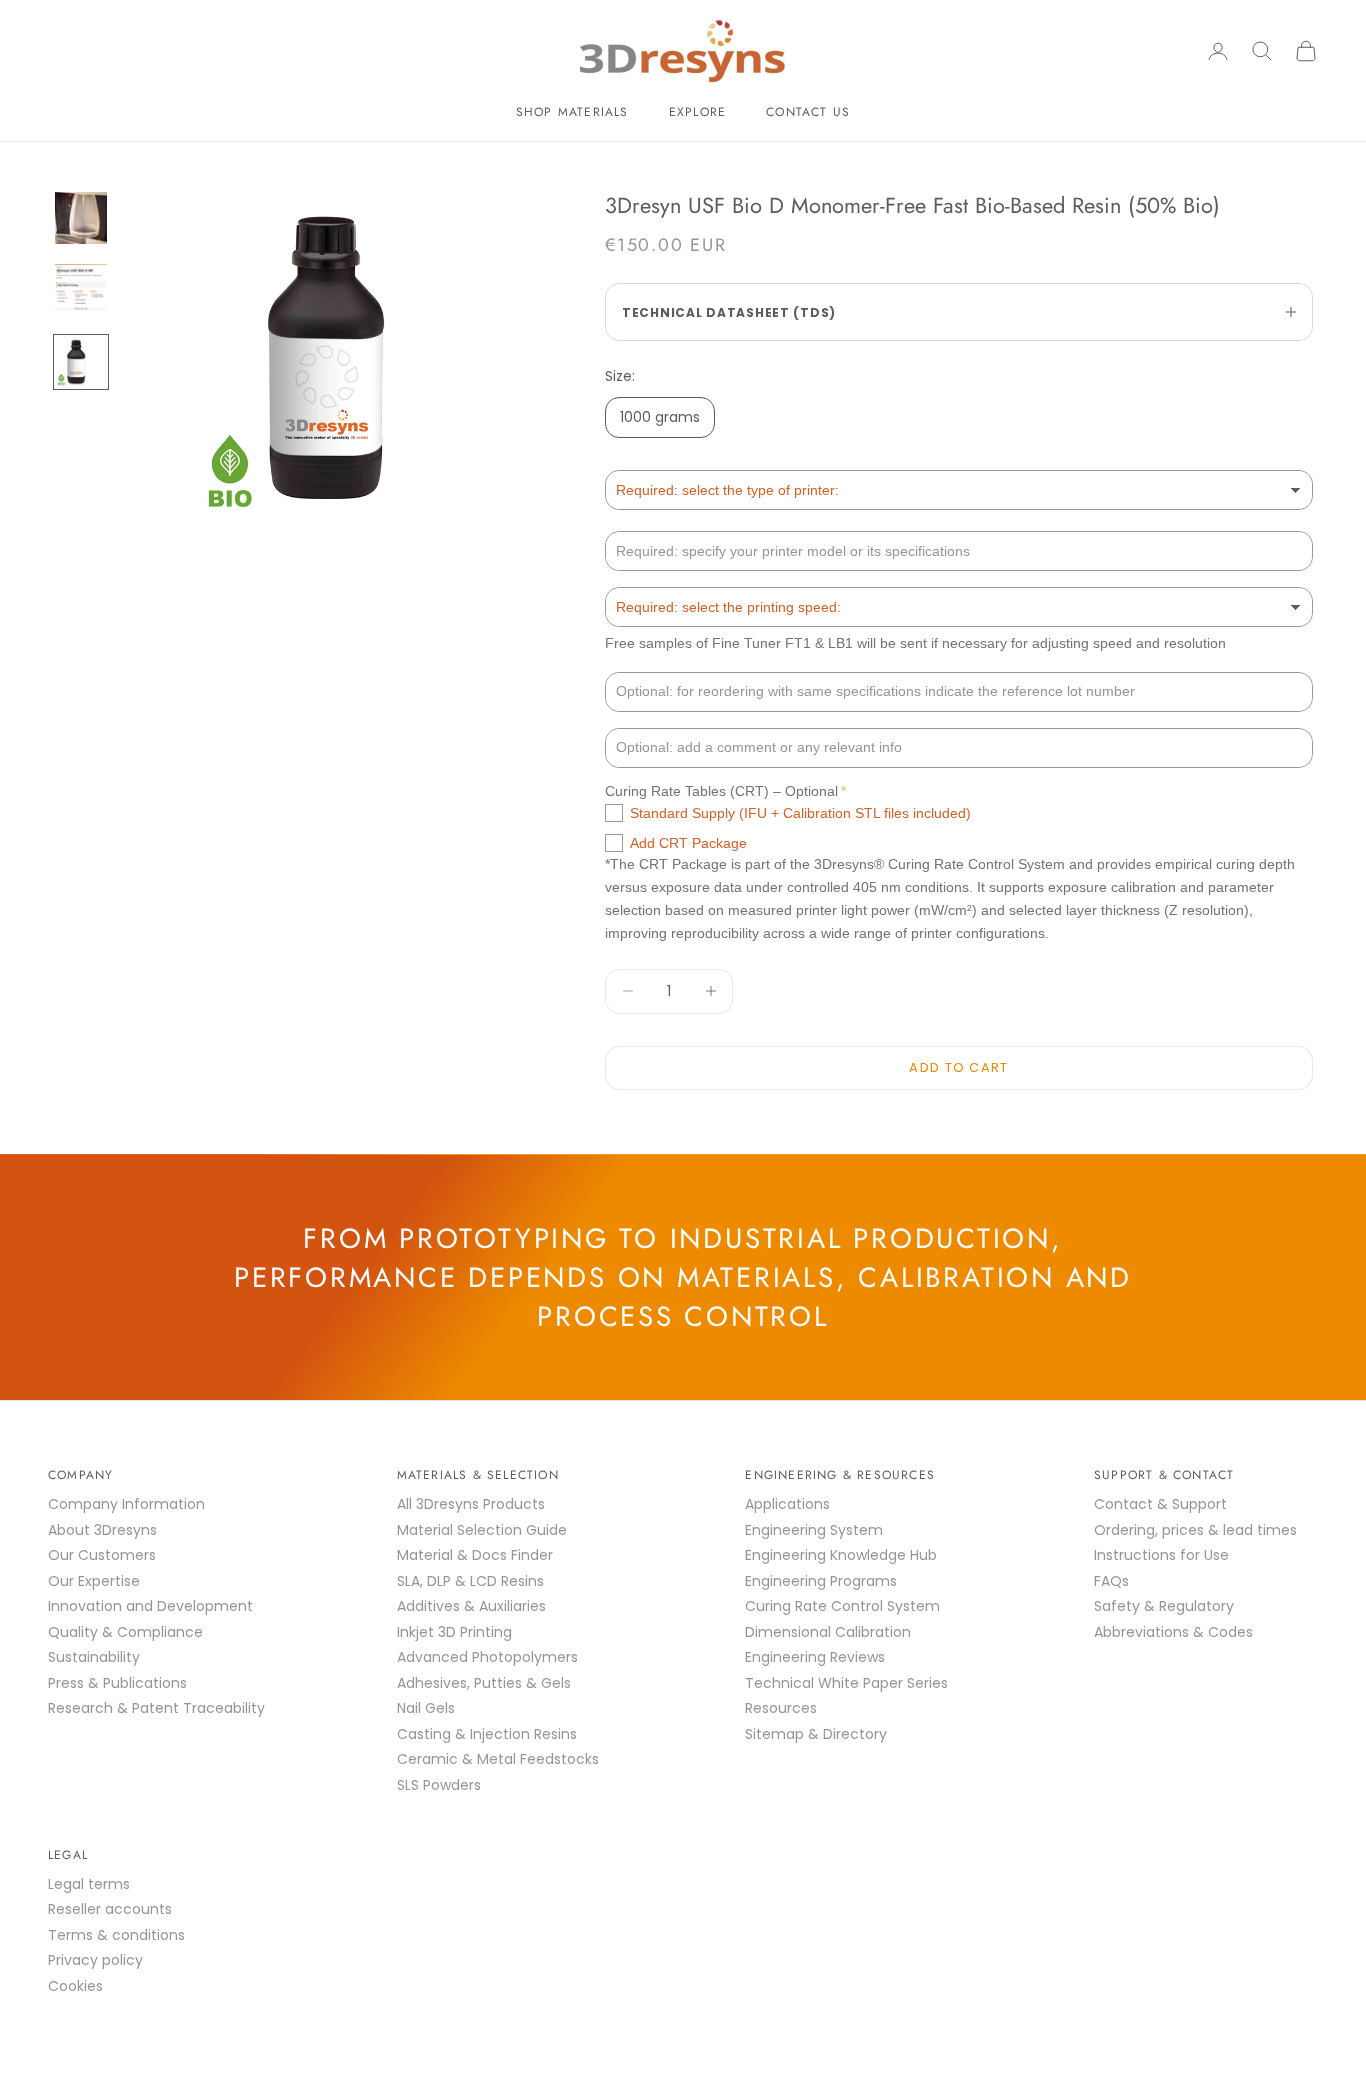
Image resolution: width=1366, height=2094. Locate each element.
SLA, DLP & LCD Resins (470, 1581)
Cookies (75, 1986)
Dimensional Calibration (828, 1632)
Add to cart (958, 1067)
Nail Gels (426, 1708)
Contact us (808, 112)
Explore (697, 112)
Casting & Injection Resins (487, 1734)
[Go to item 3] (81, 362)
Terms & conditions (116, 1935)
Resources (781, 1708)
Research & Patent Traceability (156, 1708)
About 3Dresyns (102, 1530)
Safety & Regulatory (1164, 1606)
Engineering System (814, 1530)
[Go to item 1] (81, 218)
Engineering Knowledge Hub (841, 1555)
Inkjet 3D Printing (454, 1632)
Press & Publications (117, 1683)
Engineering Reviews (815, 1657)
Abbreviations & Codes (1173, 1632)
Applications (787, 1504)
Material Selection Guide (482, 1530)
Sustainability (94, 1657)
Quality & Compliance (125, 1632)
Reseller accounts (110, 1909)
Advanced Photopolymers (487, 1657)
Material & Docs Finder (475, 1555)
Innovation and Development (150, 1606)
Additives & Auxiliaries (471, 1606)
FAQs (1111, 1581)
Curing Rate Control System (842, 1606)
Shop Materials (572, 112)
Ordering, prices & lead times (1195, 1530)
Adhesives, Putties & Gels (484, 1683)
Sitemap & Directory (816, 1734)
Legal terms (89, 1884)
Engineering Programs (821, 1581)
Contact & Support (1160, 1504)
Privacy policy (95, 1960)
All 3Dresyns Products (471, 1504)
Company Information (126, 1504)
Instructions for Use (1161, 1555)
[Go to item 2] (81, 290)
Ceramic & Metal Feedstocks (498, 1759)
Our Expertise (94, 1581)
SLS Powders (439, 1785)
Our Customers (102, 1555)
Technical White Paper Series (846, 1683)
